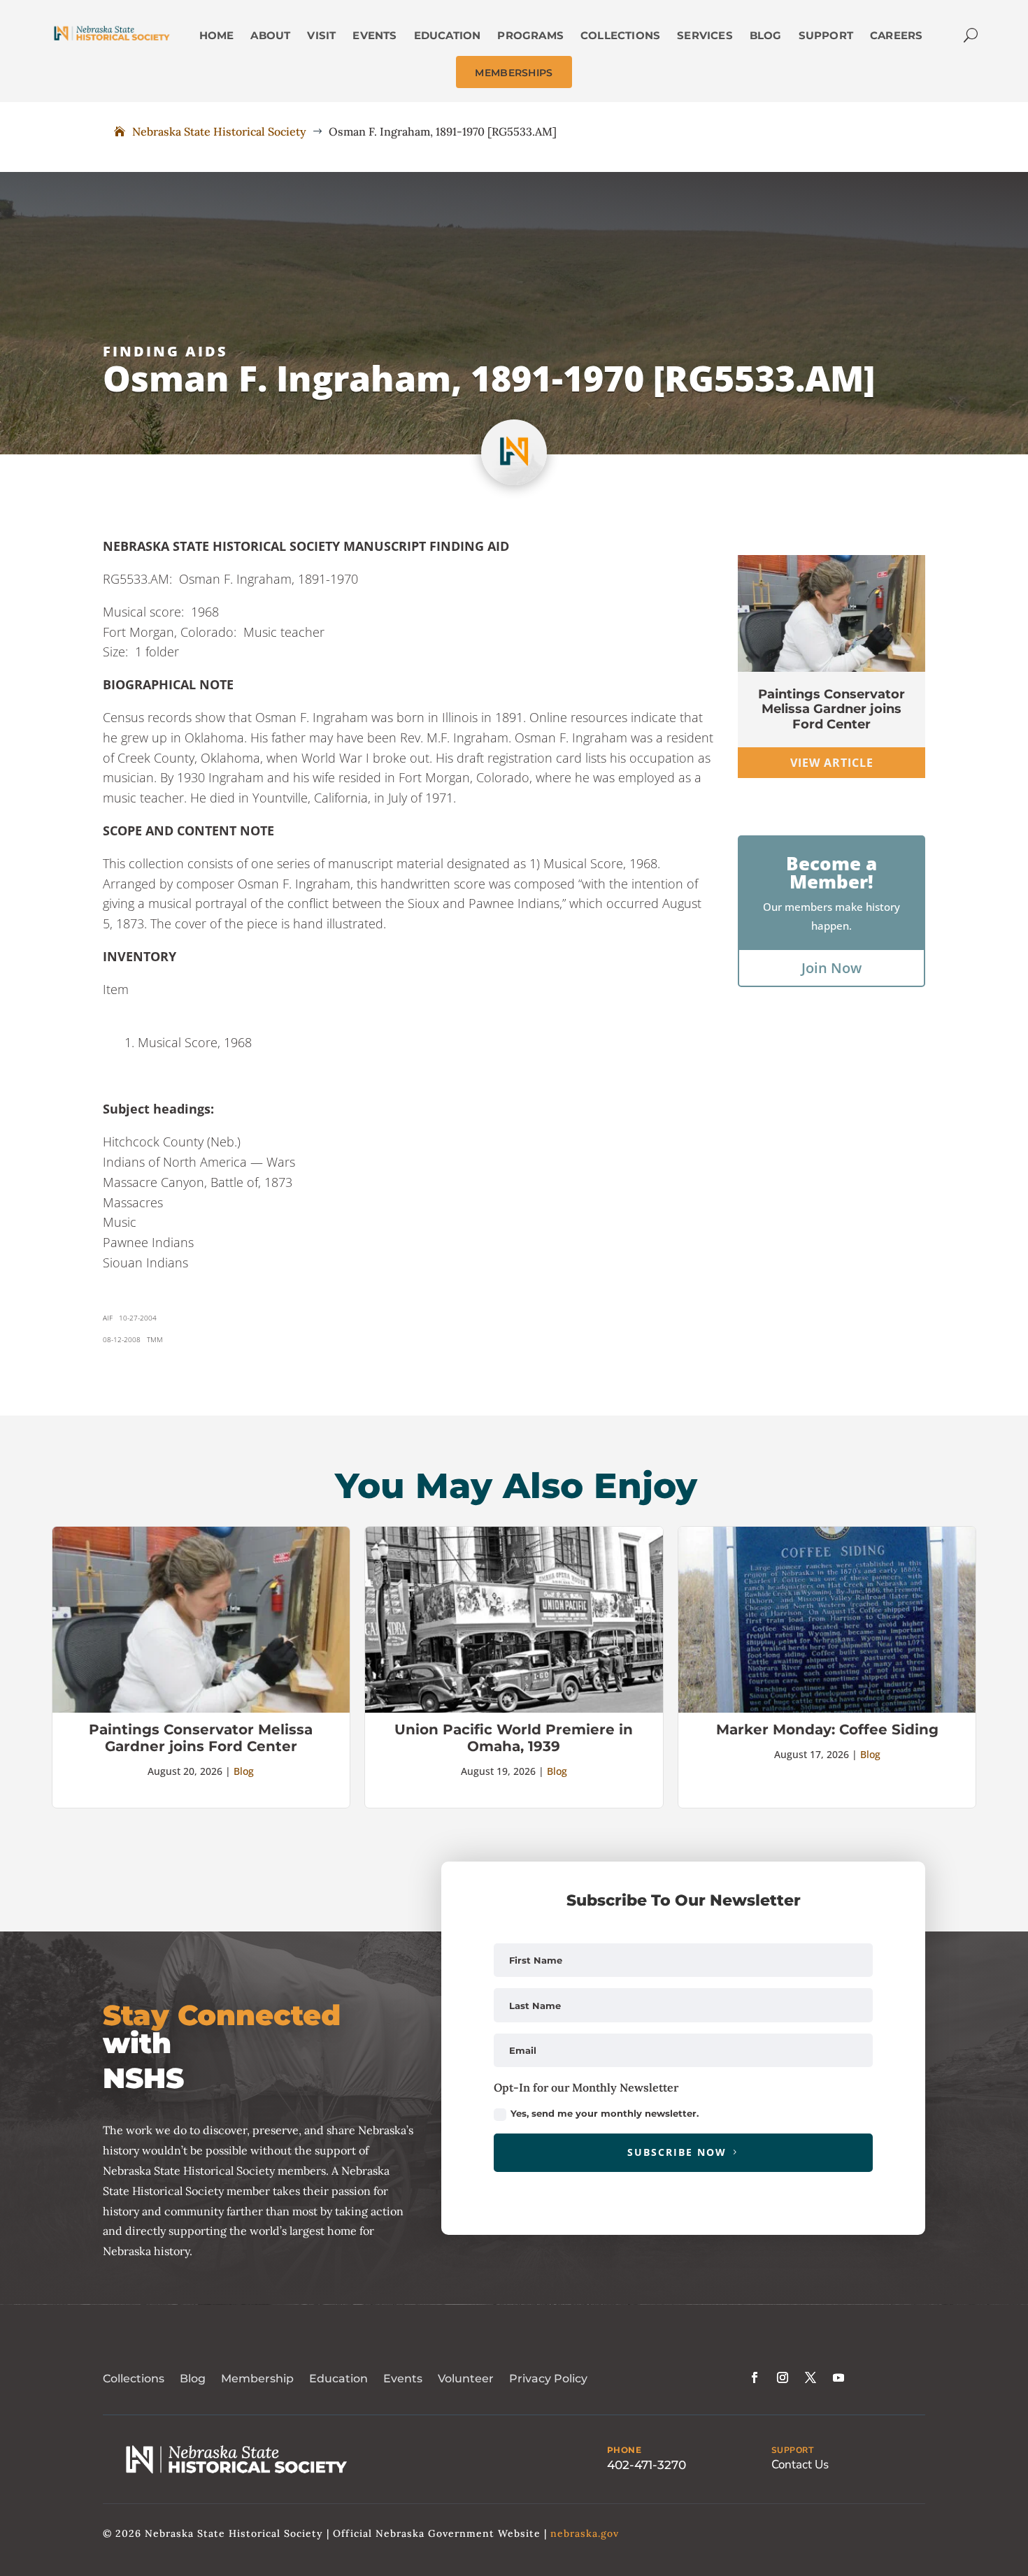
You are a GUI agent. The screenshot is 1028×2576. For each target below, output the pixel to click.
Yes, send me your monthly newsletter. (605, 2113)
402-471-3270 (647, 2465)
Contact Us (800, 2465)
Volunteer (466, 2379)
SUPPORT (793, 2450)
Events (403, 2379)
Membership (257, 2379)
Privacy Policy (548, 2379)
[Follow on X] (811, 2377)
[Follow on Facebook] (755, 2377)
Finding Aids (165, 351)
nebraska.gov (585, 2533)
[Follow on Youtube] (838, 2377)
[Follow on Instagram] (783, 2377)
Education (338, 2379)
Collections (134, 2379)
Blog (244, 1771)
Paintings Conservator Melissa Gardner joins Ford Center (831, 709)
